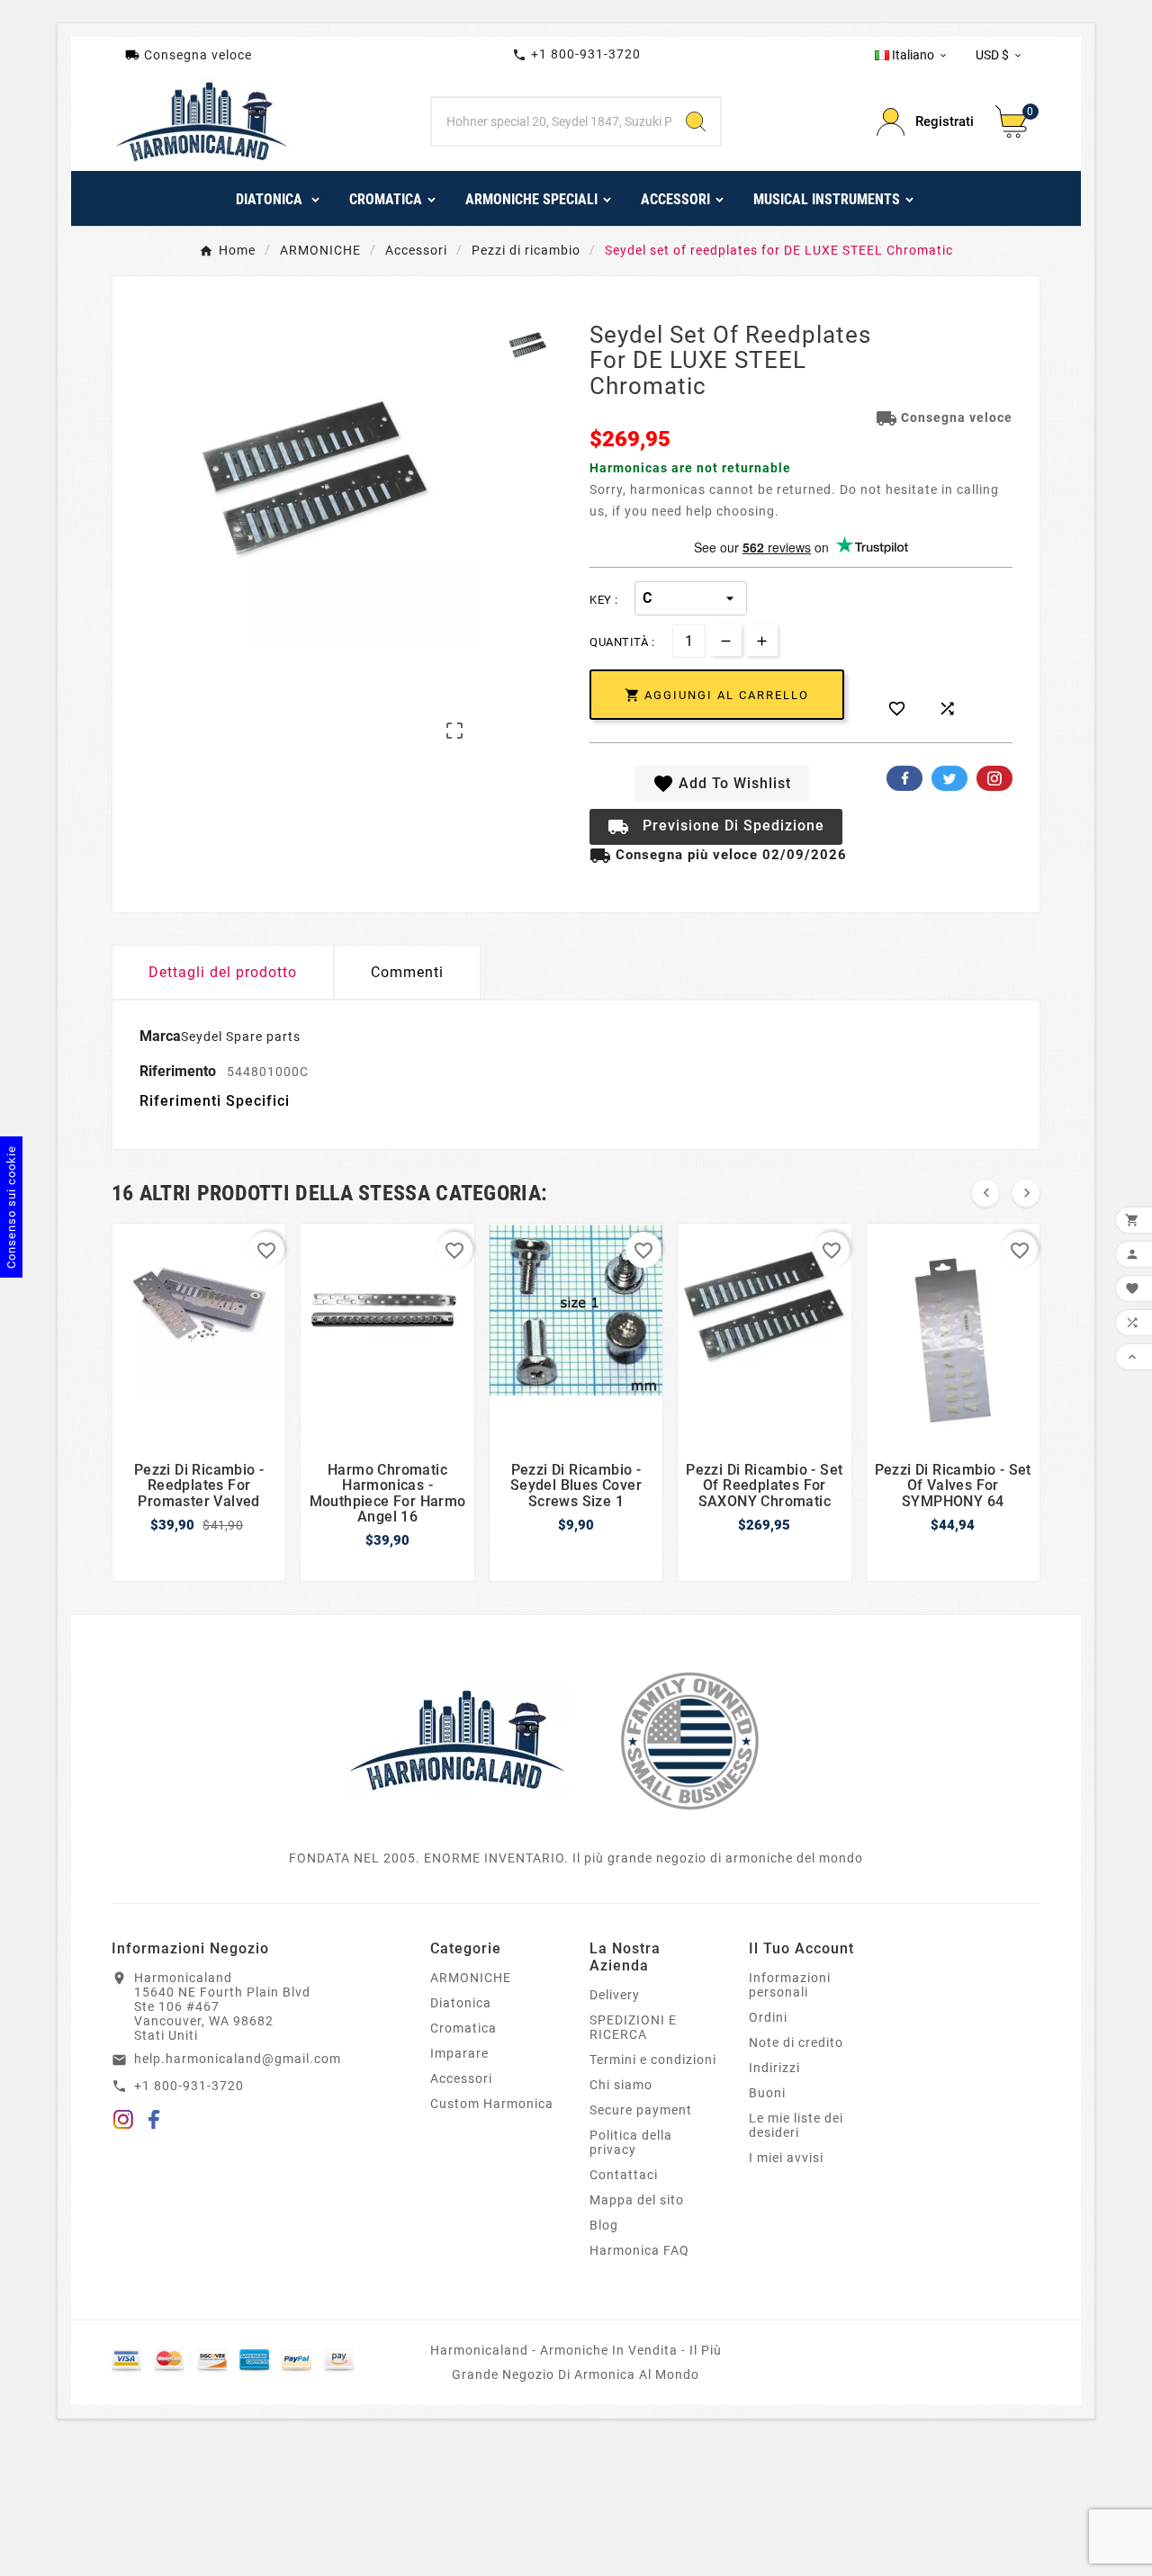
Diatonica (461, 2003)
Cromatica (463, 2028)
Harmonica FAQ (639, 2250)
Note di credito (796, 2042)
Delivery (615, 1995)
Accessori (461, 2078)
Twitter (949, 778)
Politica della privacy (631, 2142)
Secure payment (641, 2110)
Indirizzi (774, 2068)
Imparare (459, 2053)
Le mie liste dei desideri (796, 2125)
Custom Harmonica (492, 2104)
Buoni (767, 2093)
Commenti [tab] (407, 972)
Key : (604, 600)
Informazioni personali (790, 1985)
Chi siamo (621, 2085)
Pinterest (994, 778)
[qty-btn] (762, 640)
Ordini (768, 2017)
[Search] (696, 121)
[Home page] (457, 1739)
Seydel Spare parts (241, 1037)
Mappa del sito (637, 2200)
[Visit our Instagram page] (123, 2123)
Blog (604, 2225)
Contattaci (624, 2175)
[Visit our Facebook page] (154, 2123)
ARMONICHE (471, 1978)
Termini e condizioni (653, 2060)
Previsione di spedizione (716, 827)
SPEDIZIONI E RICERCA (633, 2027)
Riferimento (180, 1071)
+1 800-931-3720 (576, 54)
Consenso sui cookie (11, 1207)
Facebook (904, 778)
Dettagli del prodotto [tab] (223, 972)
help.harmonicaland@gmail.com (238, 2059)
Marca (160, 1036)
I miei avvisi (786, 2158)
